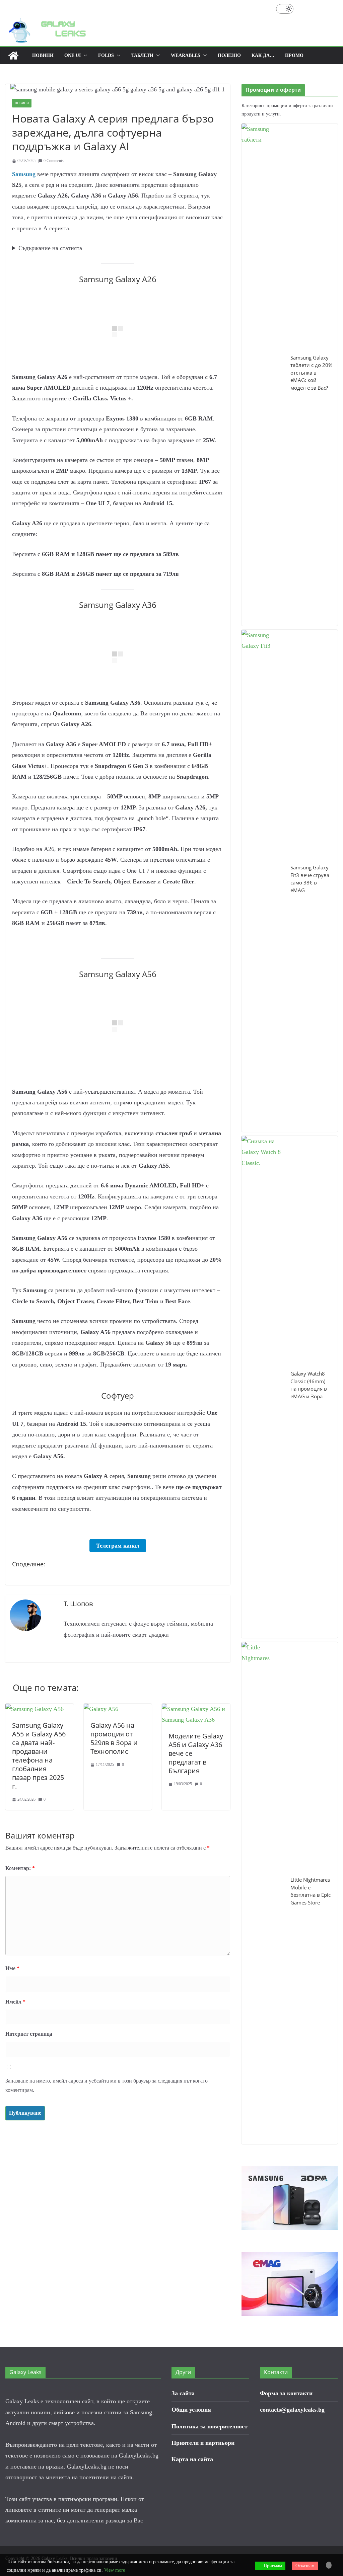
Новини (43, 55)
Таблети (142, 55)
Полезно (229, 55)
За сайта (183, 2393)
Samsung (25, 174)
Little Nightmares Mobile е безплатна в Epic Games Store (311, 1891)
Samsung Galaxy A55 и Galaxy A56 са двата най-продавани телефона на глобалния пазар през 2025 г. (39, 1756)
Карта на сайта (192, 2459)
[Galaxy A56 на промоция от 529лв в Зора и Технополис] (101, 1709)
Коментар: (20, 1868)
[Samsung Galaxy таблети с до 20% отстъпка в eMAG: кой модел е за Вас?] (263, 375)
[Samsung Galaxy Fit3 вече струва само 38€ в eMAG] (263, 881)
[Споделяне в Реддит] (42, 1575)
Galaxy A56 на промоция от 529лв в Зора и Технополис (114, 1738)
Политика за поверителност (210, 2426)
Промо (294, 55)
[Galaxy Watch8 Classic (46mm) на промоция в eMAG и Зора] (263, 1387)
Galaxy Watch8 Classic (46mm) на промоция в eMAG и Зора (309, 1385)
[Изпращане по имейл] (54, 1575)
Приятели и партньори (203, 2443)
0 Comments (54, 161)
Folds (106, 55)
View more (115, 2570)
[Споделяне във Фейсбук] (18, 1575)
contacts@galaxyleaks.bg (292, 2410)
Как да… (263, 55)
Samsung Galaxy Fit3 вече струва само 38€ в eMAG (310, 879)
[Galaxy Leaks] (13, 56)
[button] (84, 56)
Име (12, 1968)
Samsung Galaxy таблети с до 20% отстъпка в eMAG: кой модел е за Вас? (311, 373)
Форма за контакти (286, 2393)
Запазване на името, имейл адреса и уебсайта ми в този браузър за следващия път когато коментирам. (107, 2086)
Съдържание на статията (50, 248)
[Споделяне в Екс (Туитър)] (30, 1575)
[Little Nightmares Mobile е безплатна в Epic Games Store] (263, 1893)
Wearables (186, 55)
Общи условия (191, 2410)
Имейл (15, 2002)
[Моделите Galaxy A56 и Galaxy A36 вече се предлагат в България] (196, 1709)
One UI (73, 55)
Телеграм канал (118, 1546)
